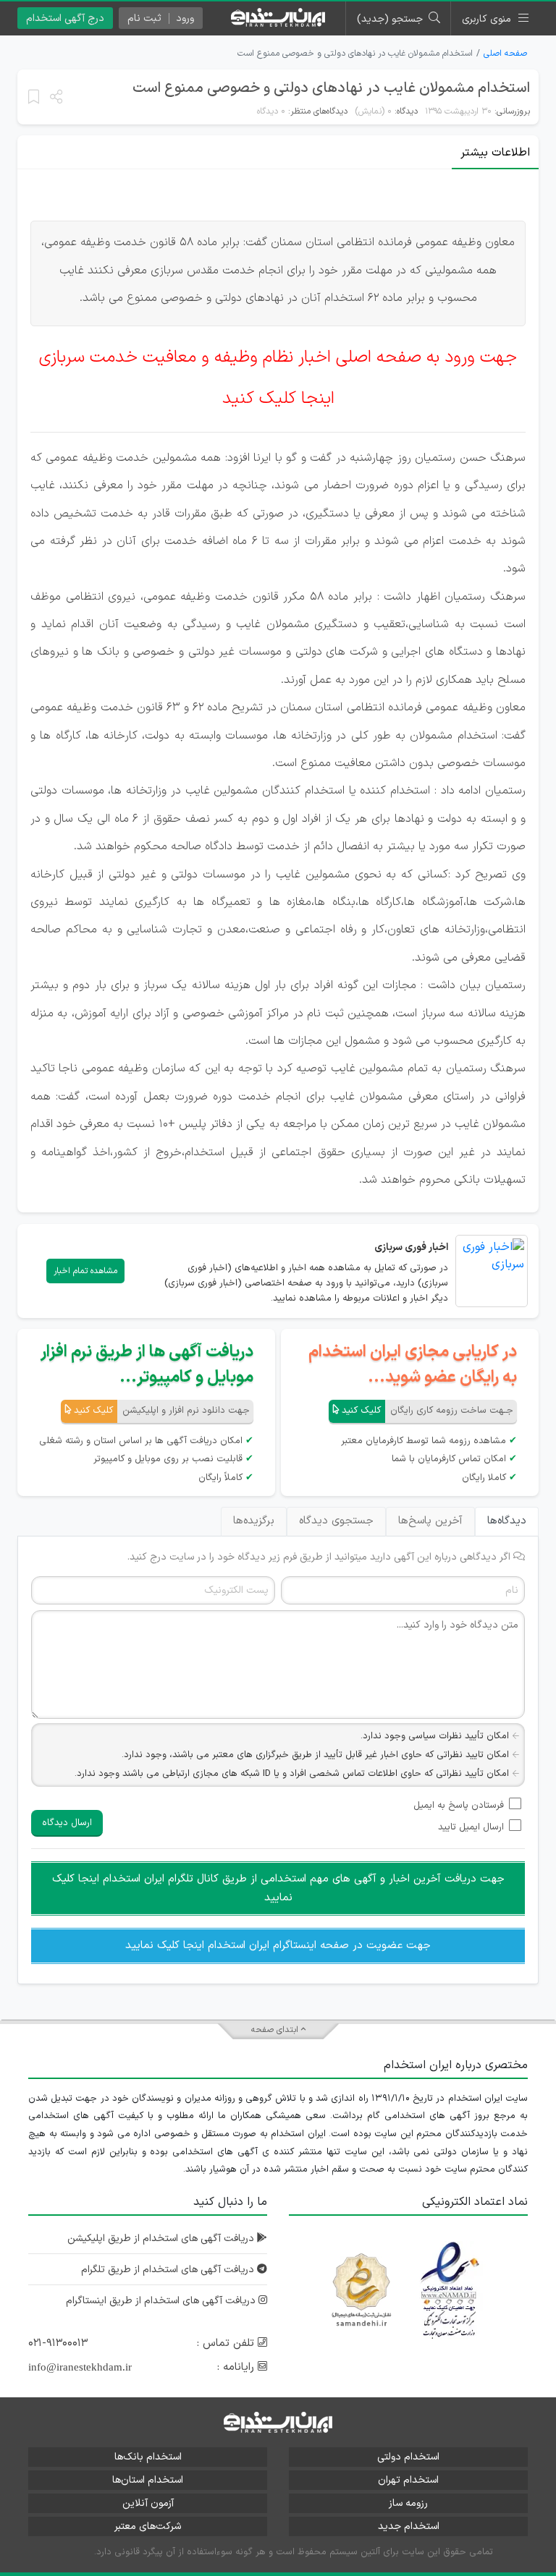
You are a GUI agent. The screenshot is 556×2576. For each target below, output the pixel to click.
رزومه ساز (408, 2503)
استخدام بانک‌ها (148, 2457)
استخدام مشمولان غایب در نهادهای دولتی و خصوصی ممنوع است (331, 88)
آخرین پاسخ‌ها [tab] (430, 1521)
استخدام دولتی (408, 2457)
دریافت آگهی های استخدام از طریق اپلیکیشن (162, 2239)
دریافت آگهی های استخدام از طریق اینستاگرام (162, 2301)
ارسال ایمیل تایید (471, 1827)
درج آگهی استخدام (65, 18)
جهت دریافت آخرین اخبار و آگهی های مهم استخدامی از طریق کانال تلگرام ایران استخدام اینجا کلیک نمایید (278, 1888)
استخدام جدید (409, 2526)
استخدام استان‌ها (148, 2480)
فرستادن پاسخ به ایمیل (459, 1806)
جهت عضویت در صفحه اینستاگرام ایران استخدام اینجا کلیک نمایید (278, 1946)
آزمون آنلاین (148, 2503)
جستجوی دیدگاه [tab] (336, 1521)
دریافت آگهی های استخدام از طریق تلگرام (169, 2270)
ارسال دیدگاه (67, 1823)
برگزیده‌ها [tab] (254, 1521)
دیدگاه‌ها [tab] (507, 1521)
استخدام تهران (408, 2480)
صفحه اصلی (505, 54)
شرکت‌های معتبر (148, 2526)
